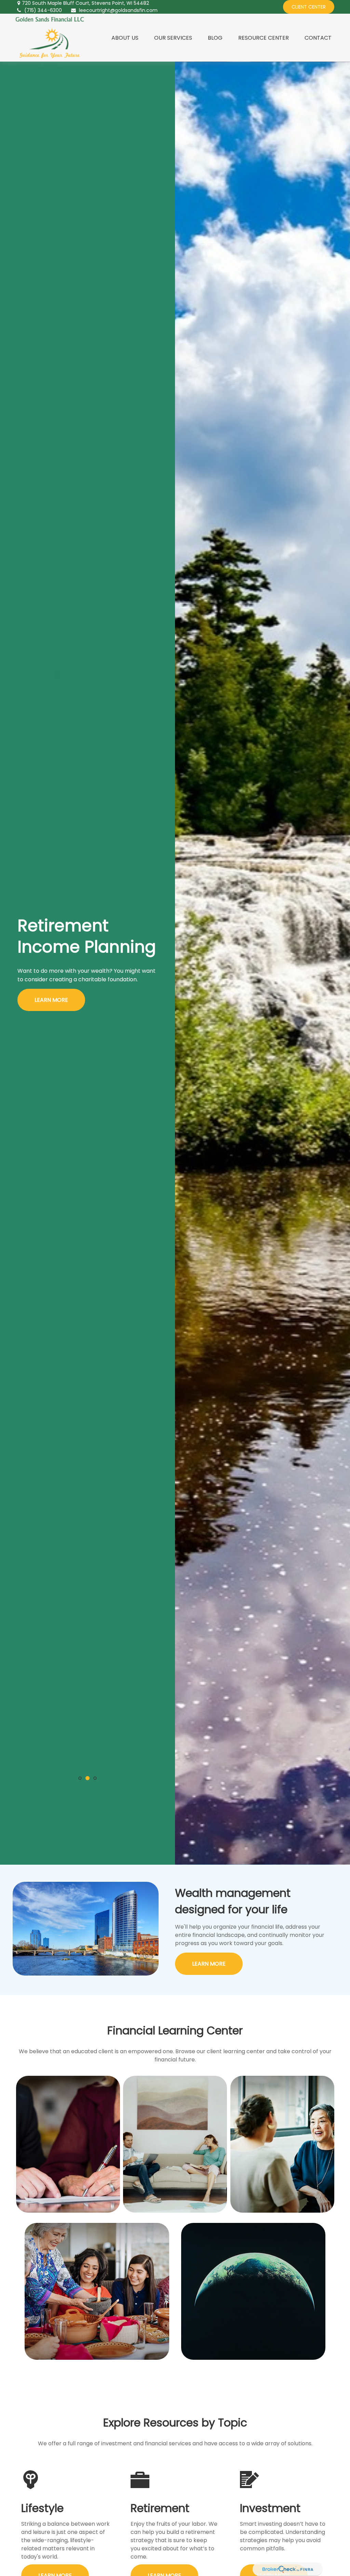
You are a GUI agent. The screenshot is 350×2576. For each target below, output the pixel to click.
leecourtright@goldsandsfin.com (118, 10)
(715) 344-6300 (43, 10)
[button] (125, 38)
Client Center (309, 7)
